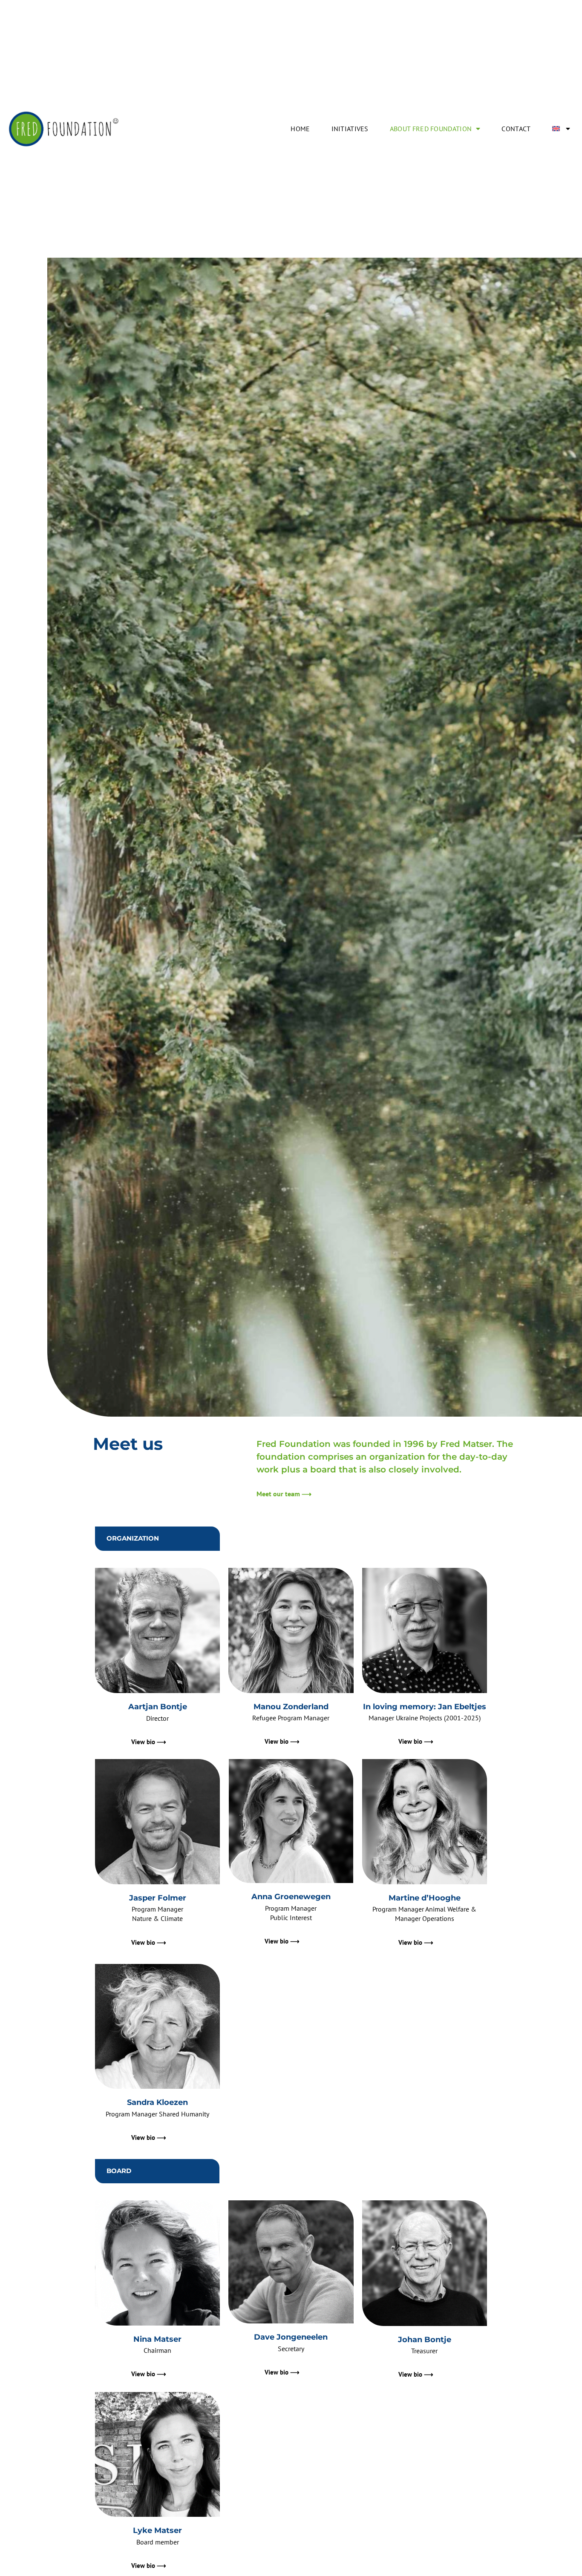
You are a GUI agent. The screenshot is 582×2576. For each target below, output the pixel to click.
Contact (516, 129)
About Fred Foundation (431, 129)
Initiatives (350, 129)
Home (300, 129)
